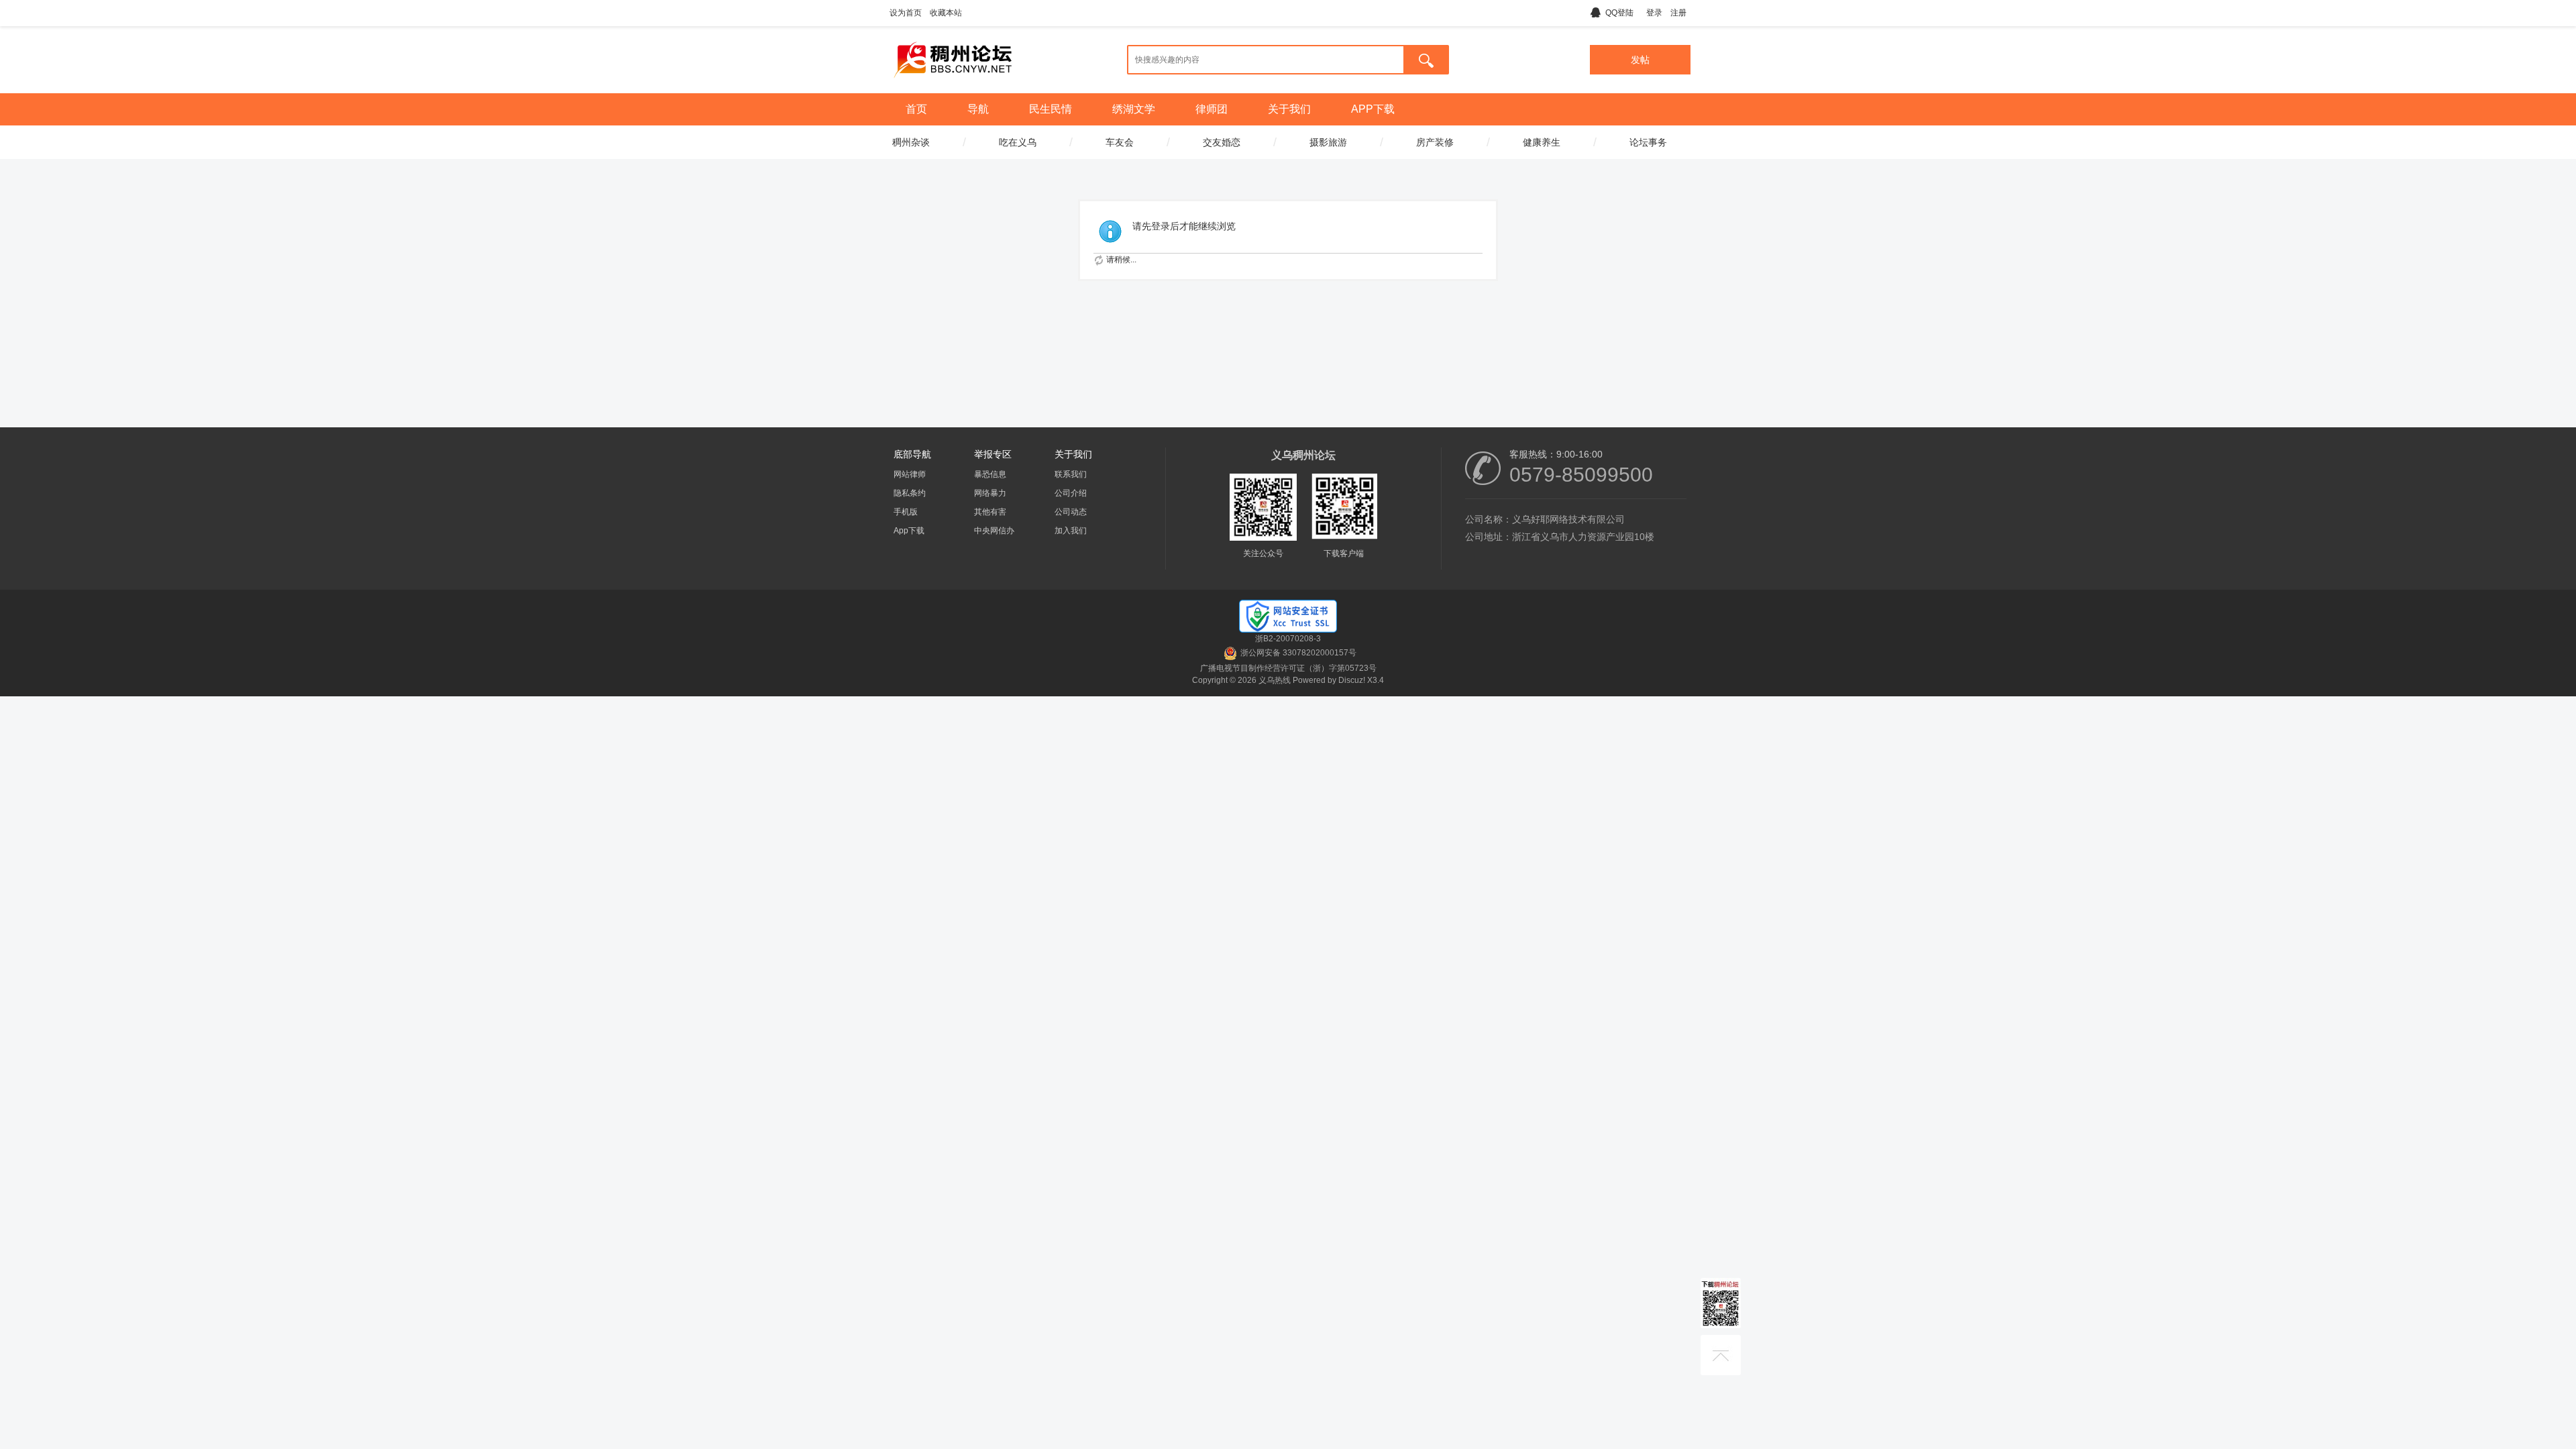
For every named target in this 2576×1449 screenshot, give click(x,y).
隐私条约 (910, 493)
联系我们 (1071, 474)
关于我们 (1289, 109)
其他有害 (990, 512)
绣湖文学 (1134, 109)
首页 (916, 109)
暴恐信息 (990, 474)
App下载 (909, 531)
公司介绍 (1071, 493)
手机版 (906, 512)
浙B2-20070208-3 (1288, 639)
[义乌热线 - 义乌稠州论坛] (953, 83)
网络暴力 (990, 493)
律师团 (1212, 109)
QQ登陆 (1619, 13)
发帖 (1640, 60)
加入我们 (1071, 531)
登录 (1654, 13)
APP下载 (1373, 109)
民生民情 (1051, 109)
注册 (1678, 13)
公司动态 (1071, 512)
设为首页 (906, 13)
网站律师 (910, 474)
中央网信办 (994, 531)
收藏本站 (946, 13)
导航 (978, 109)
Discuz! (1352, 680)
